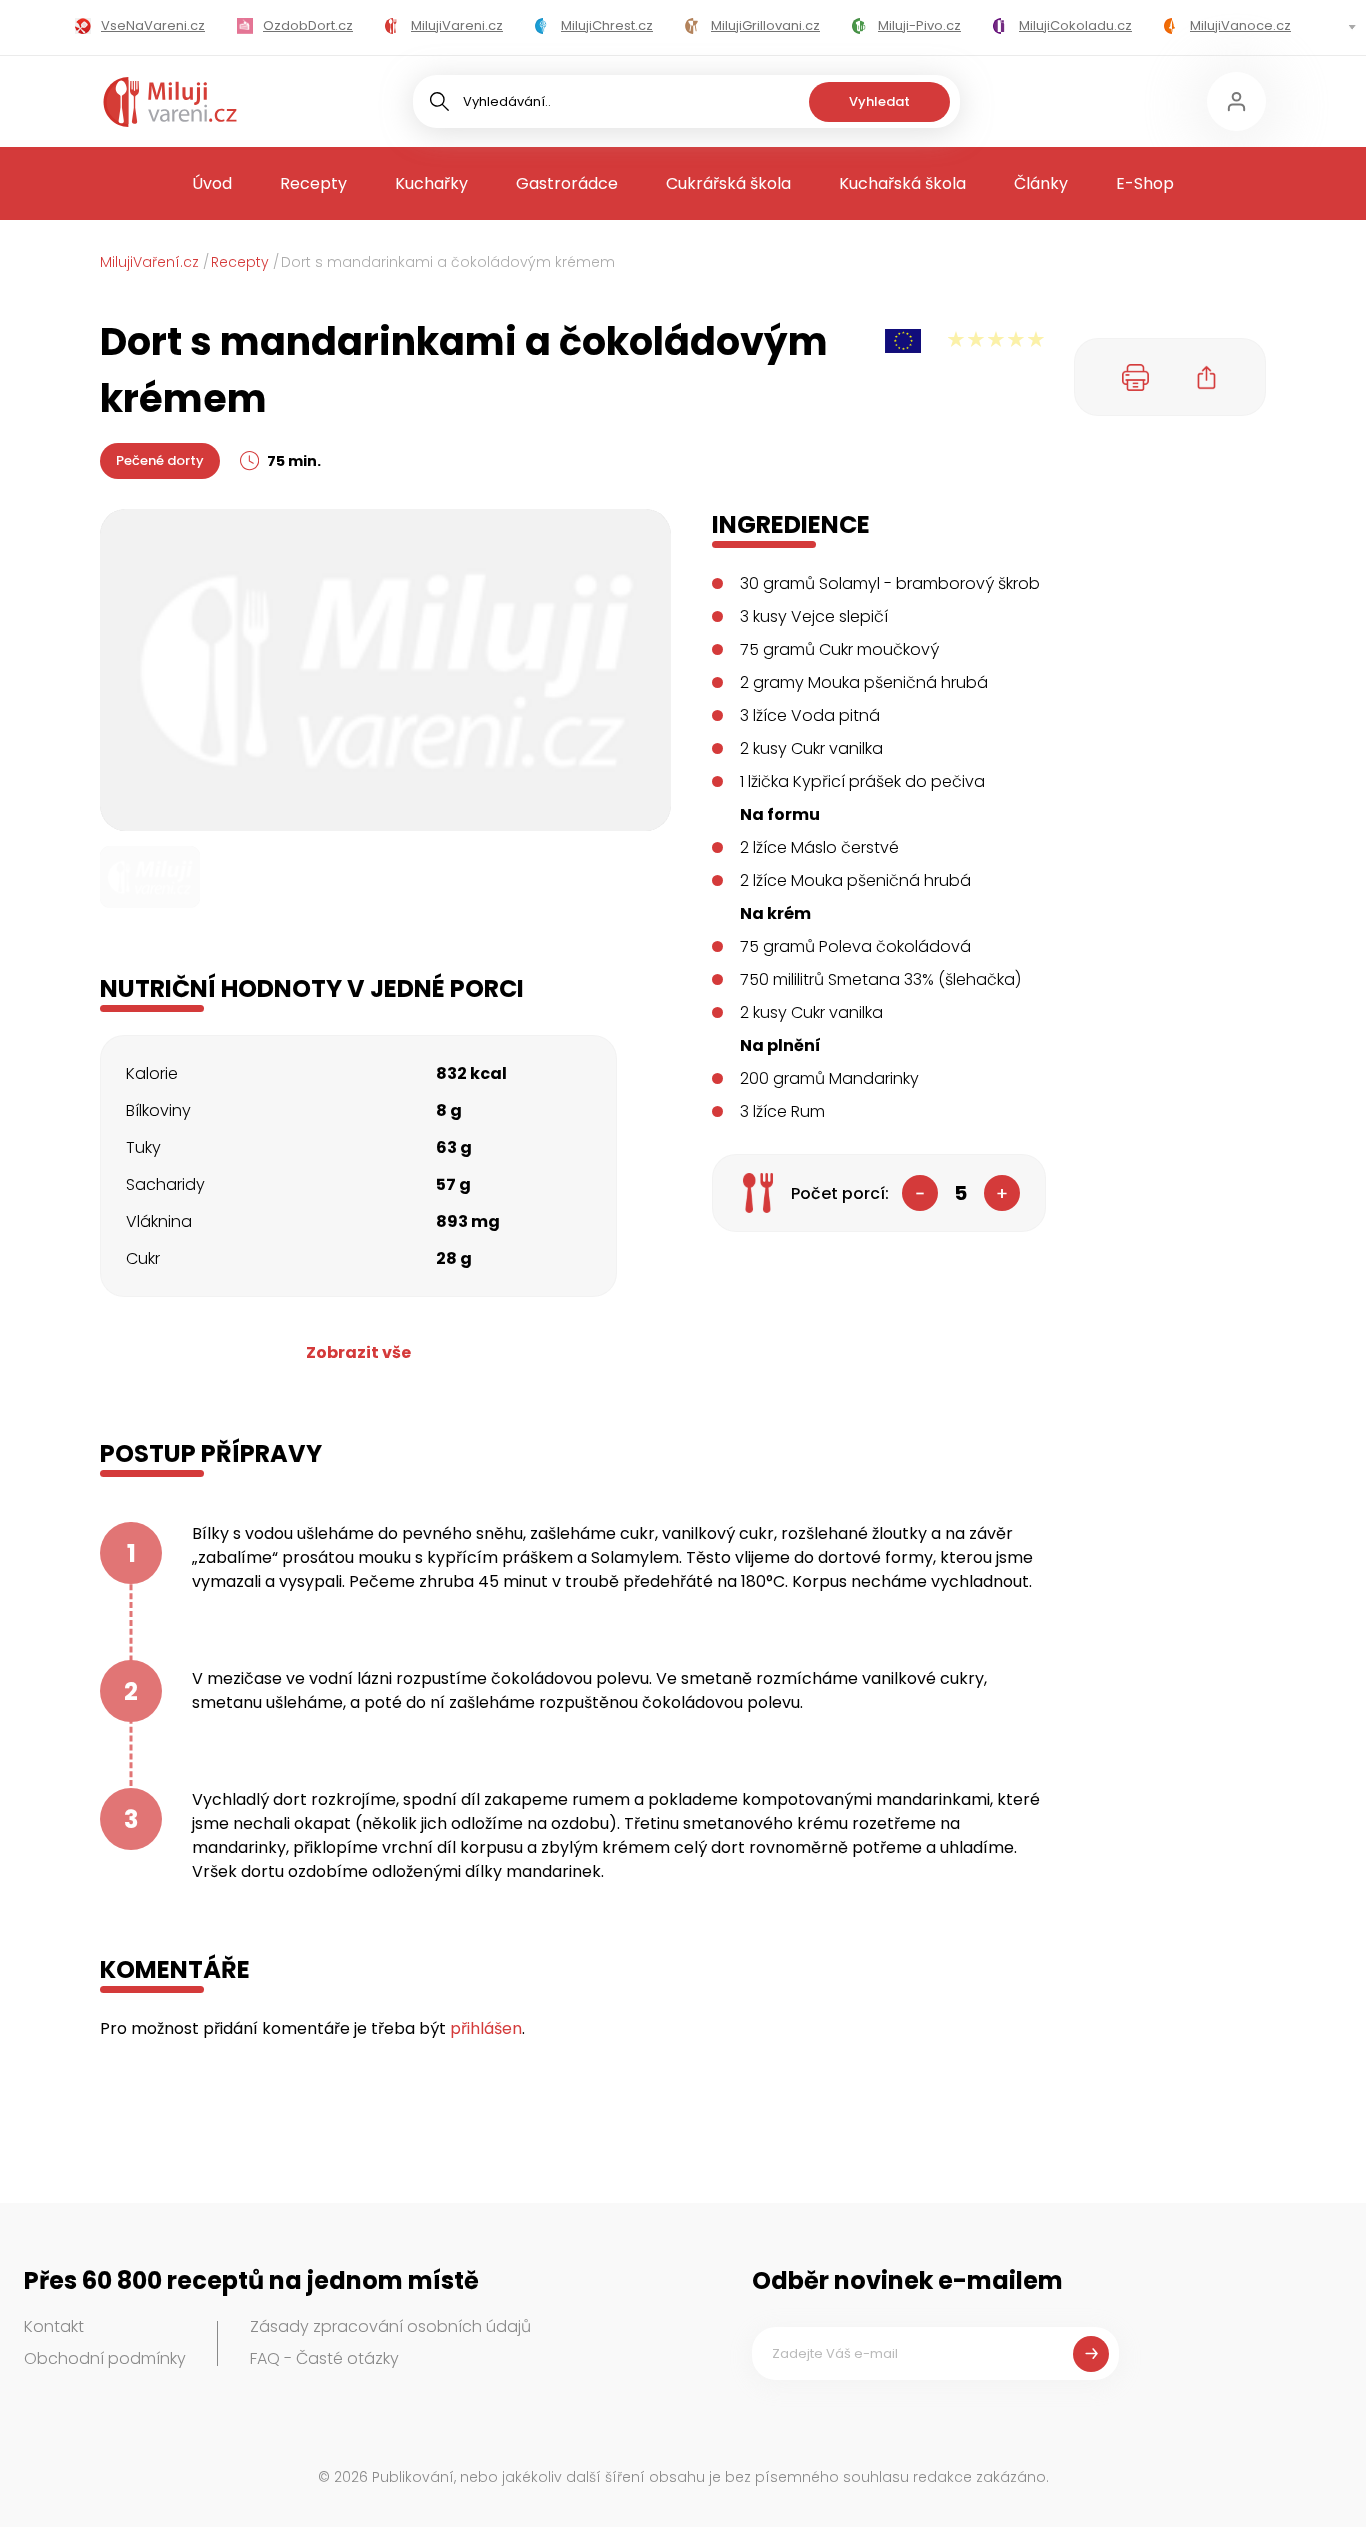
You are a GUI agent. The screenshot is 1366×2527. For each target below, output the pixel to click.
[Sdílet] (1207, 377)
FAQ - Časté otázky (324, 2358)
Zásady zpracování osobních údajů (390, 2326)
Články (1041, 183)
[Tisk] (1136, 377)
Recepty (313, 183)
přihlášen (486, 2028)
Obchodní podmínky (105, 2358)
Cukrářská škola (728, 183)
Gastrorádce (567, 183)
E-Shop (1145, 183)
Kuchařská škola (902, 183)
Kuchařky (431, 183)
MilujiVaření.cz (149, 262)
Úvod (212, 183)
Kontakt (54, 2326)
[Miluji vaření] (170, 102)
